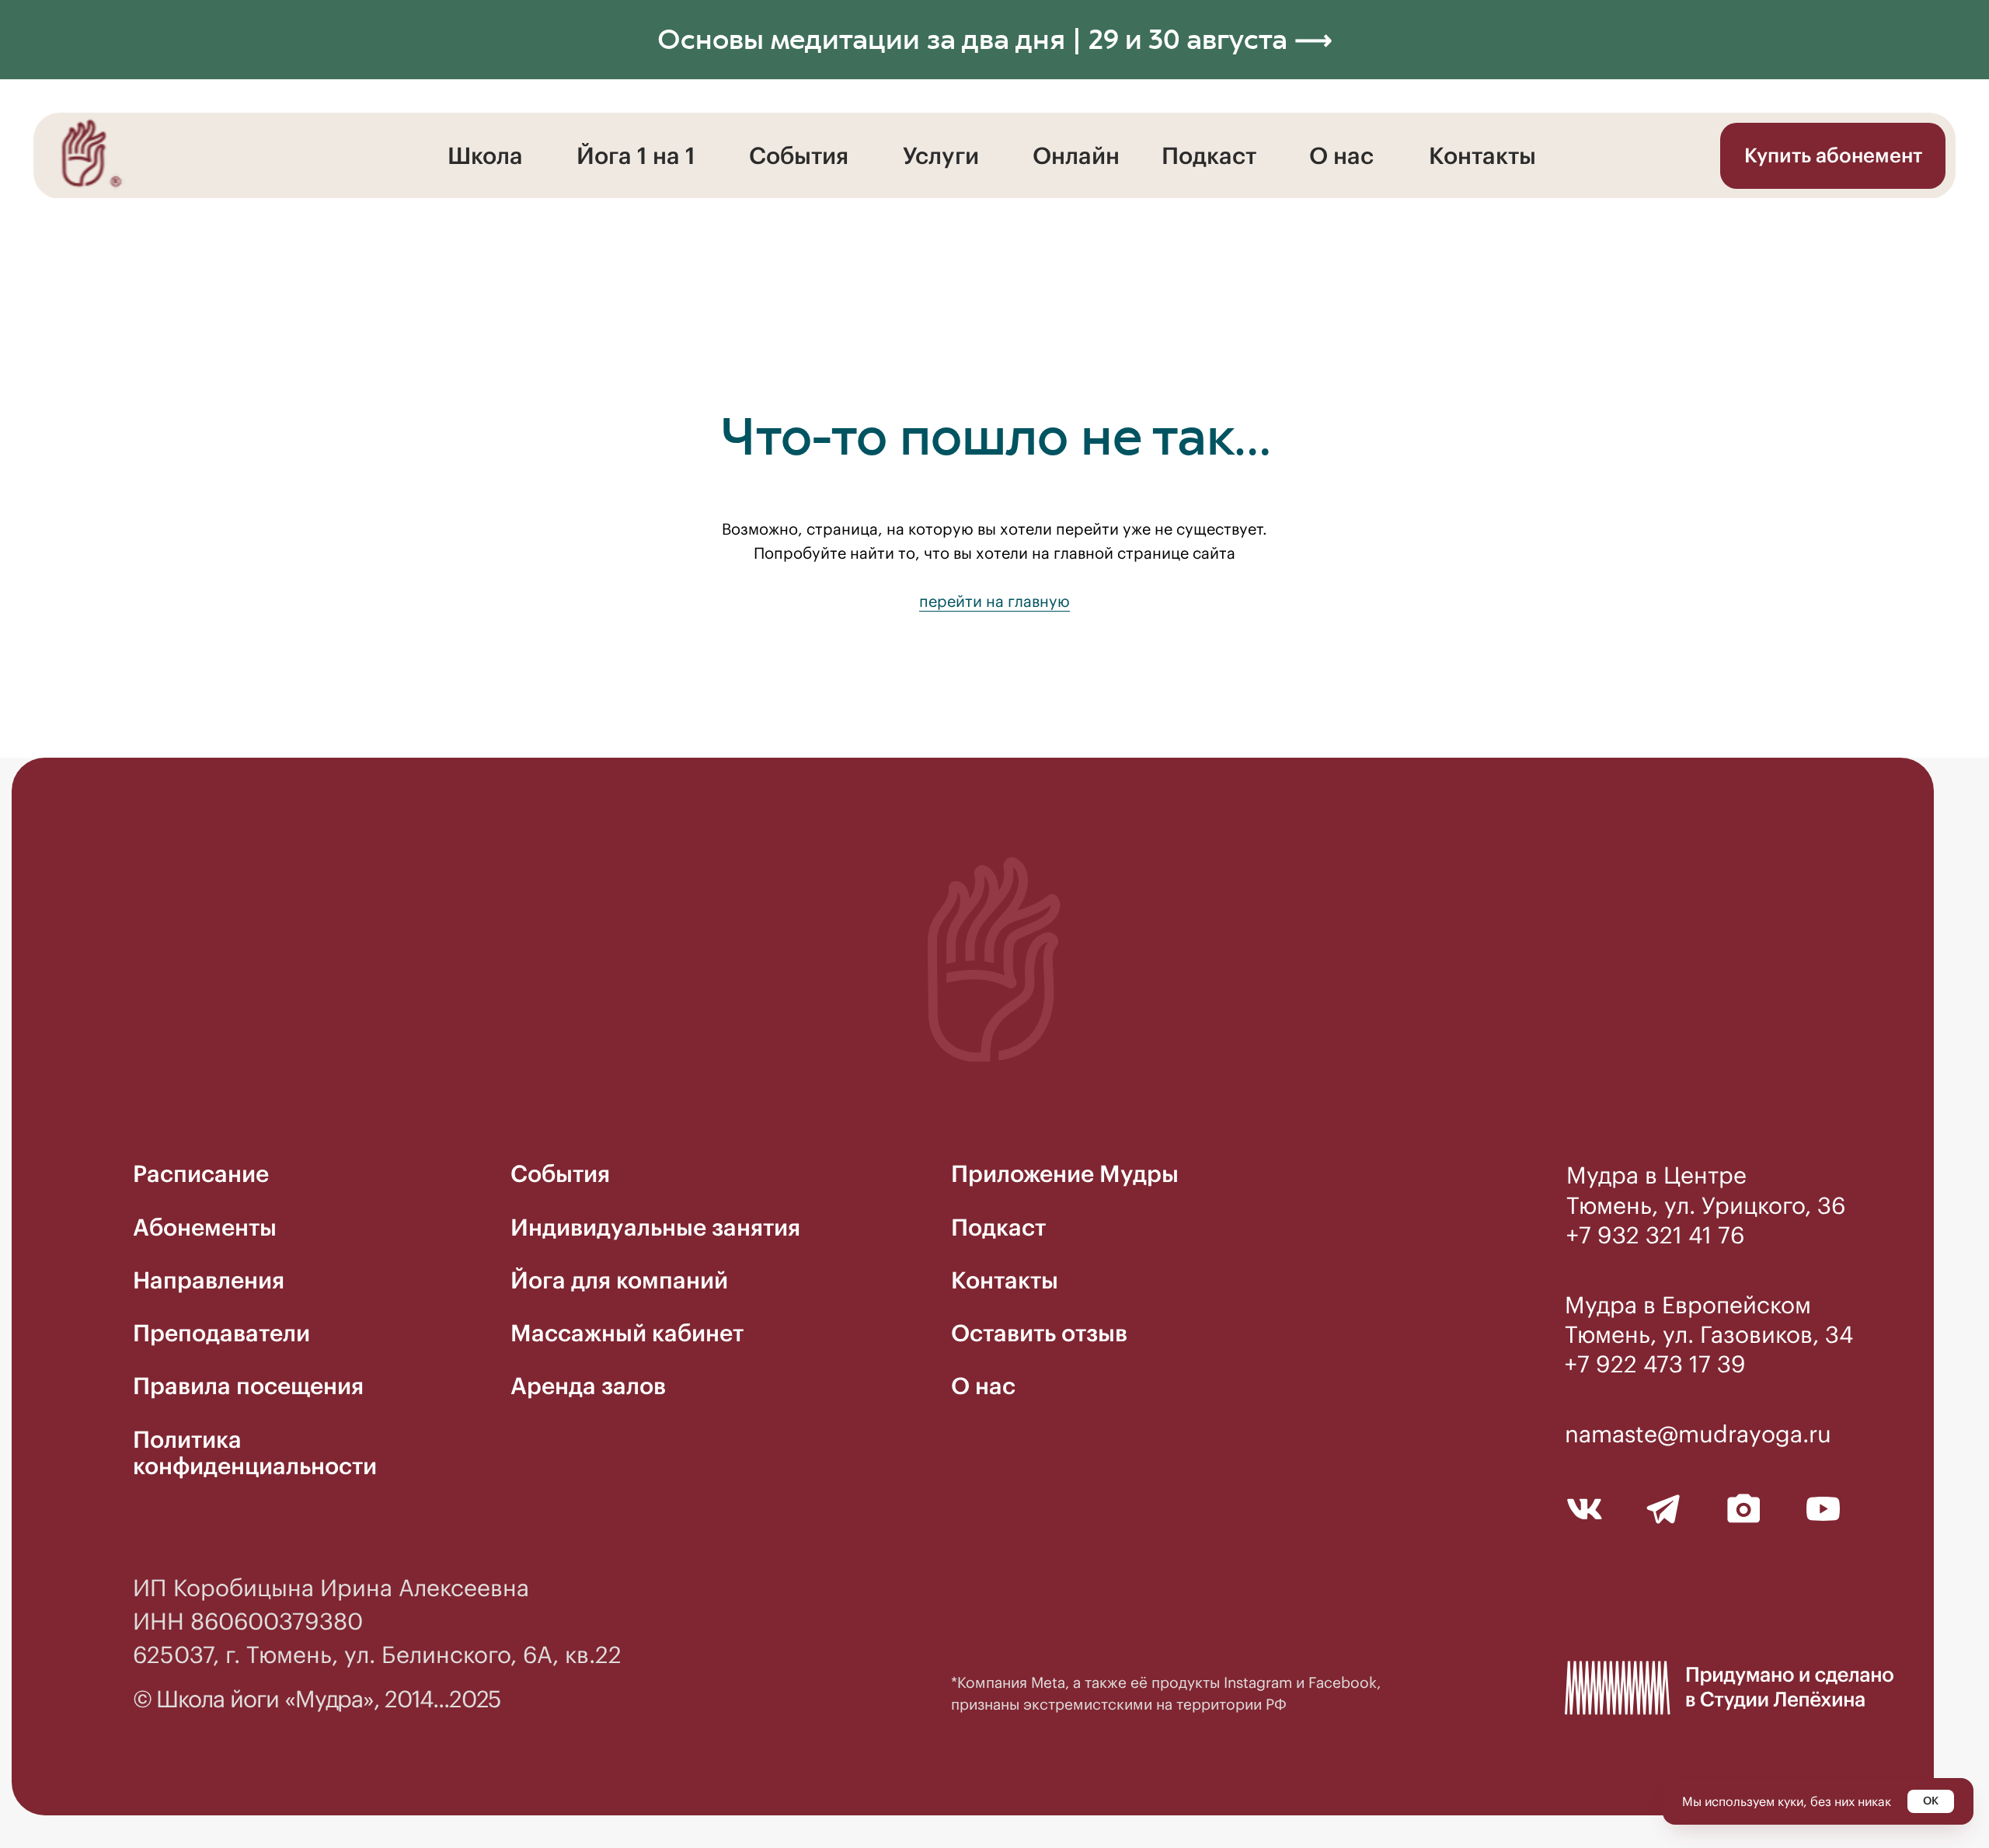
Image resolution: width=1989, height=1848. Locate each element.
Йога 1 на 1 (636, 155)
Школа (485, 155)
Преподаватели (221, 1333)
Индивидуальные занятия (655, 1227)
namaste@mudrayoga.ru (1698, 1434)
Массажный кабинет (627, 1333)
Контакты (1482, 155)
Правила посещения (248, 1386)
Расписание (201, 1173)
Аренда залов (588, 1386)
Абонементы (205, 1227)
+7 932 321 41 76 (1655, 1235)
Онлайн (1076, 155)
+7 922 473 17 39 (1655, 1364)
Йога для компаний (619, 1280)
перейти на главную (994, 601)
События (799, 155)
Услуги (941, 155)
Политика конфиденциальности (255, 1452)
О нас (1341, 155)
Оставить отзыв (1039, 1333)
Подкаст (1209, 155)
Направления (209, 1280)
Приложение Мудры (1065, 1173)
